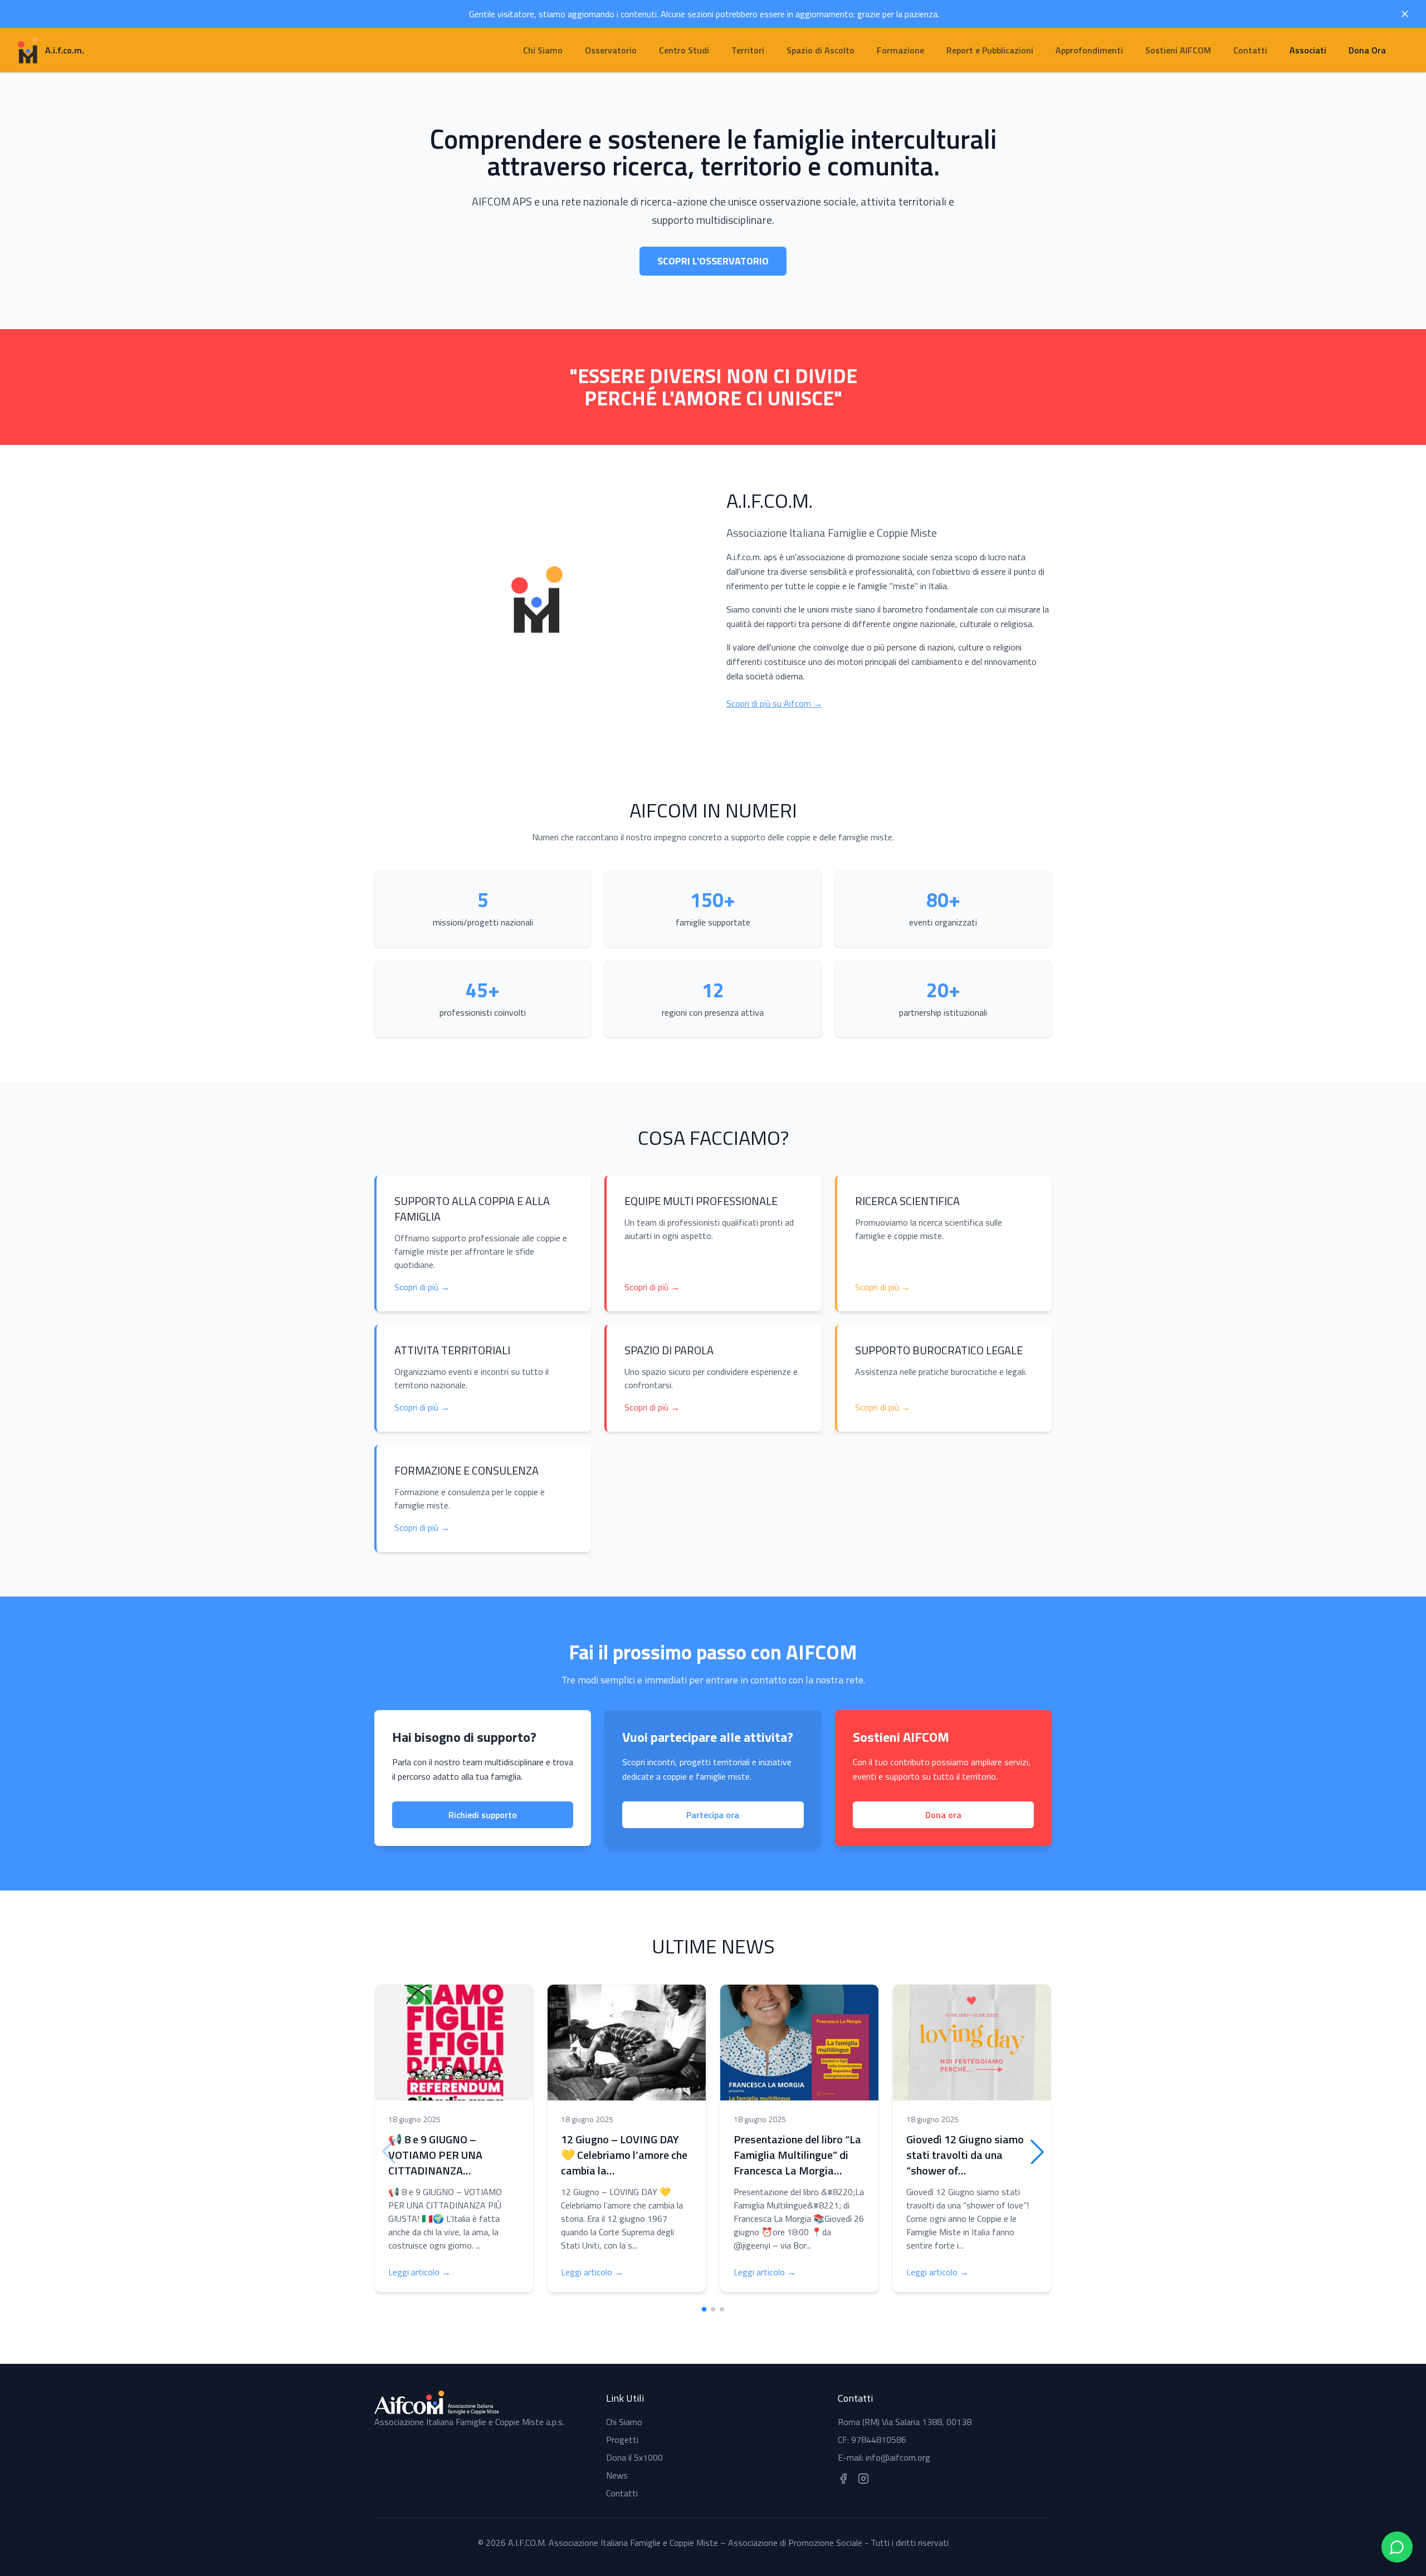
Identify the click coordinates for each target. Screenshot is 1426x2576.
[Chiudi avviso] (1405, 14)
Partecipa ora (713, 1815)
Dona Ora (1367, 50)
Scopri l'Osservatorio (713, 261)
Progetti (622, 2440)
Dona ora (943, 1815)
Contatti (622, 2493)
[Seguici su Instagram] (863, 2479)
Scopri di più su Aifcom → (774, 703)
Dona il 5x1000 (634, 2457)
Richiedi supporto (483, 1815)
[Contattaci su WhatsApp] (1397, 2547)
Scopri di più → (422, 1287)
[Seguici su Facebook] (843, 2479)
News (617, 2475)
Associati (1308, 50)
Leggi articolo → (419, 2272)
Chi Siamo (624, 2422)
